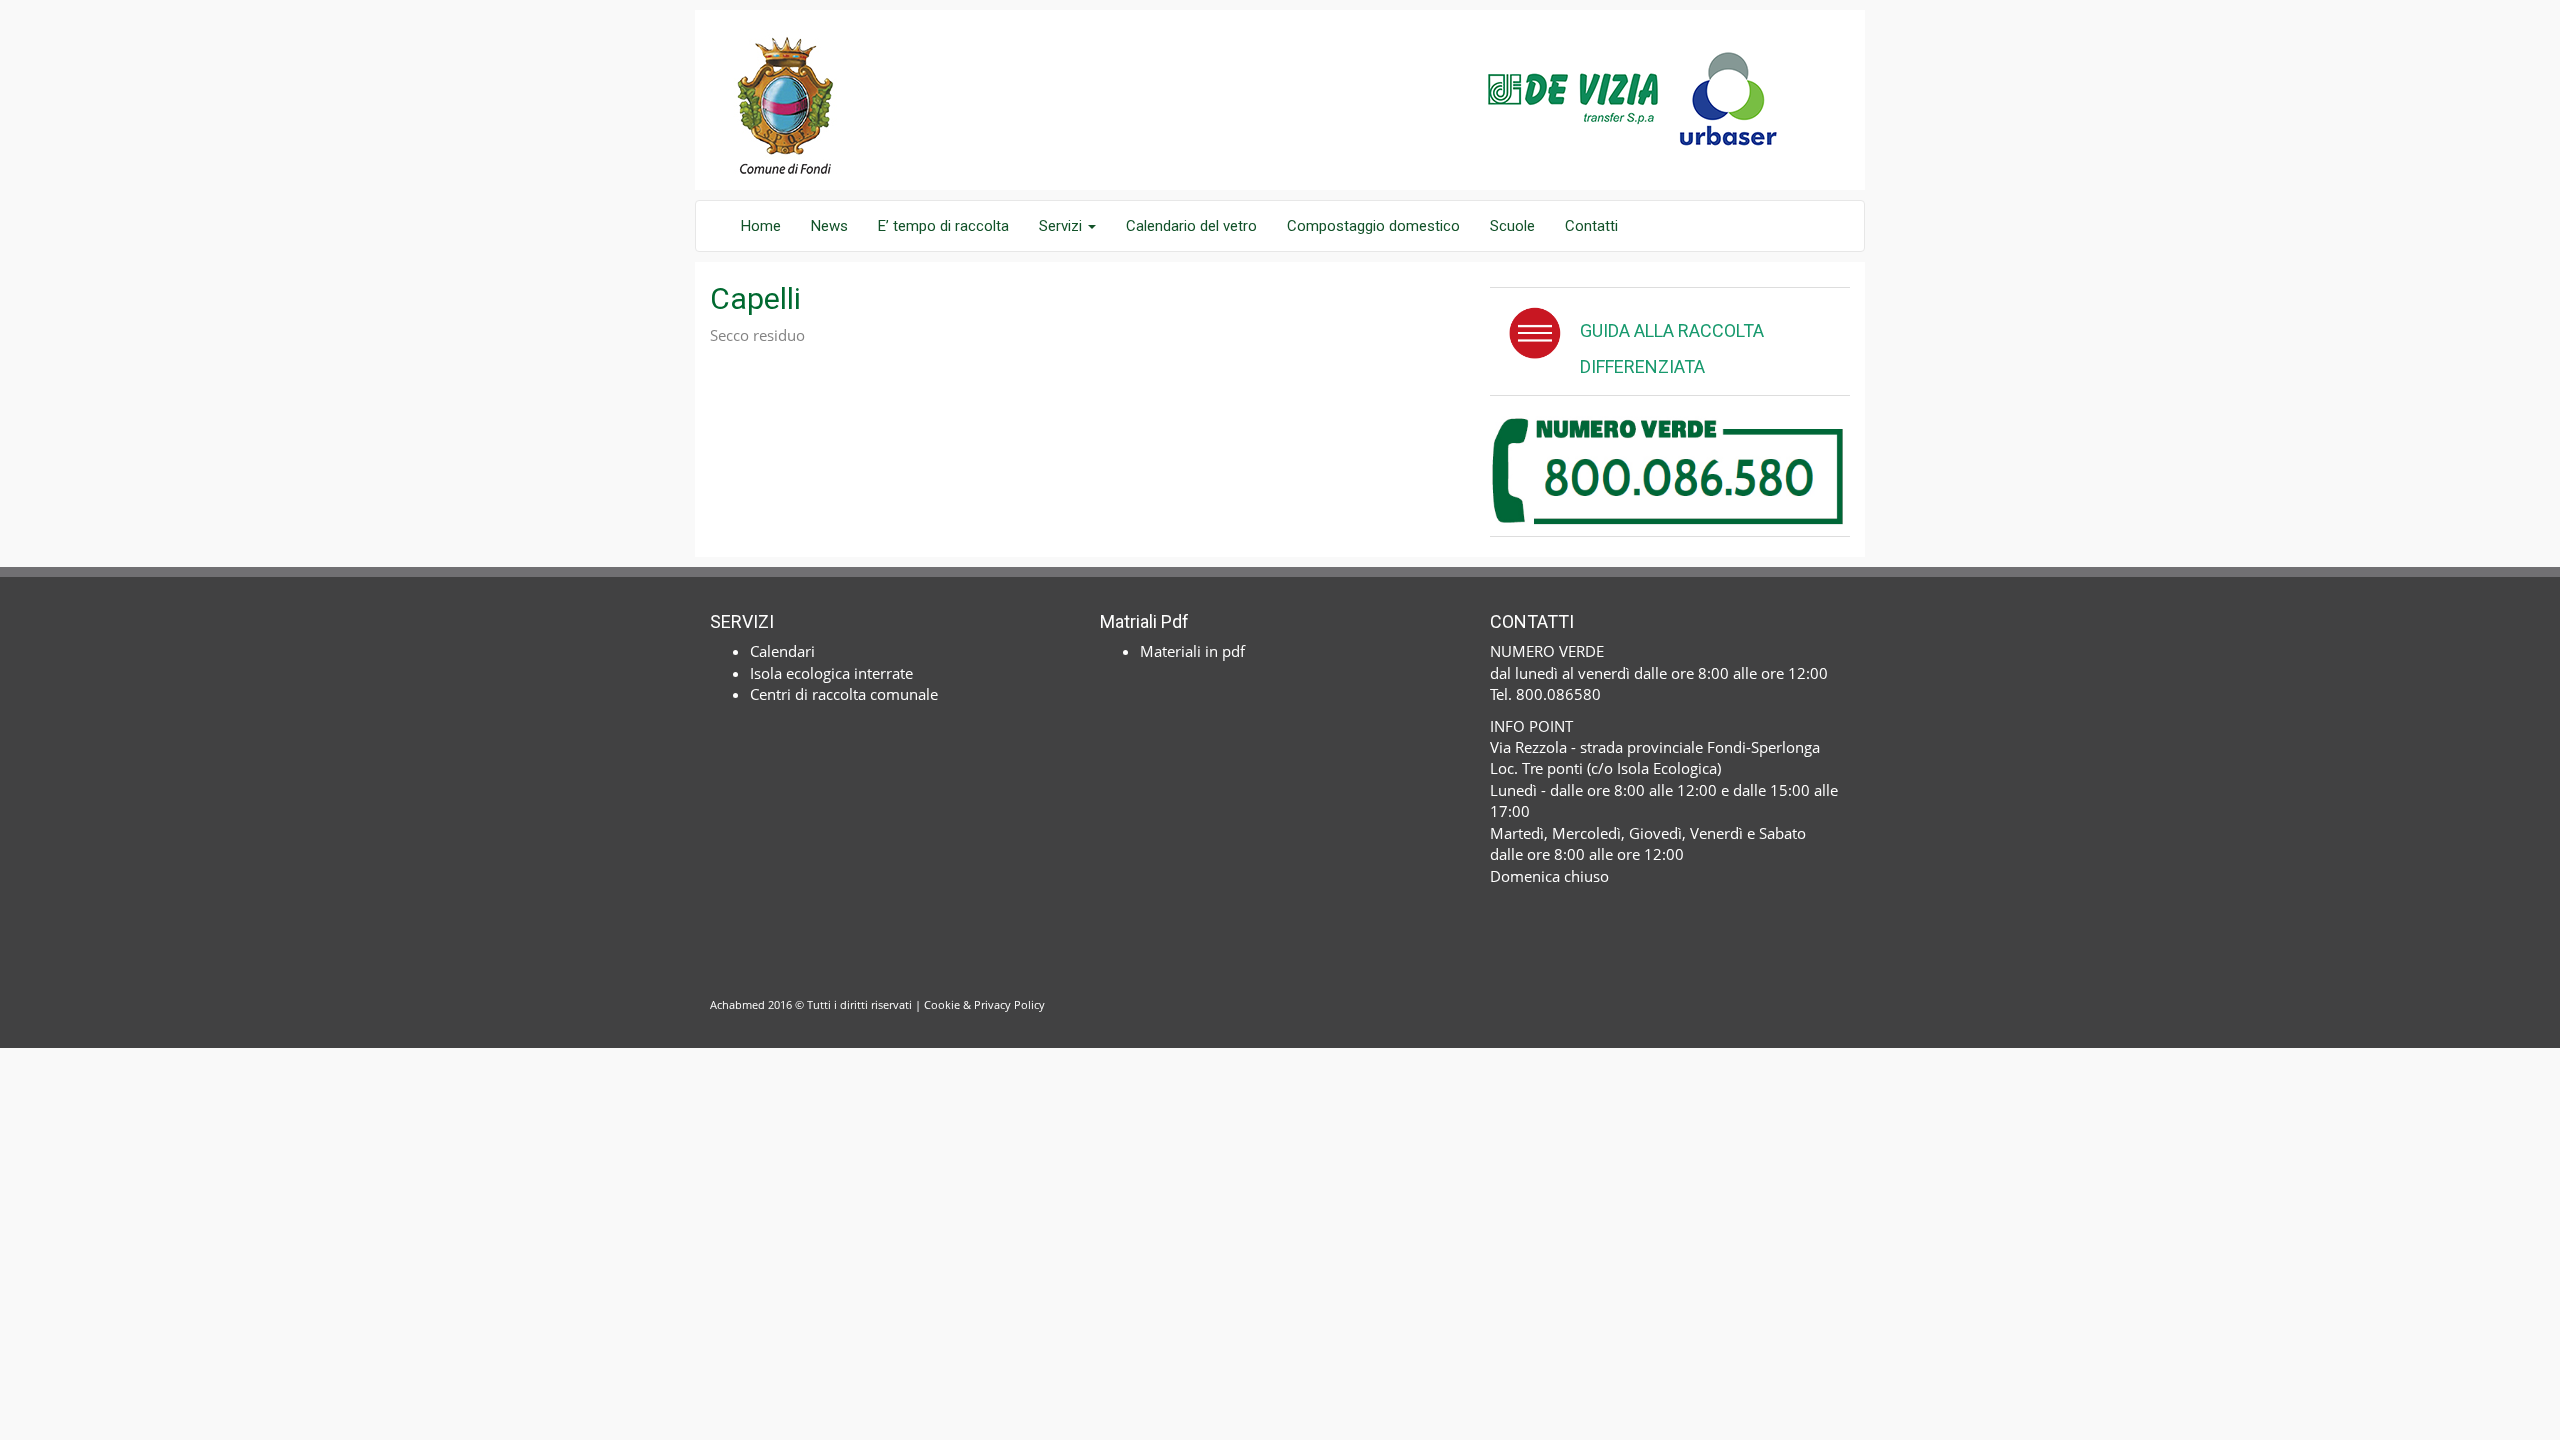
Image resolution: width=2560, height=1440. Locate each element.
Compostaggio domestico (1373, 226)
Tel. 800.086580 (1545, 694)
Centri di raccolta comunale (844, 694)
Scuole (1512, 226)
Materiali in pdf (1192, 651)
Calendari (782, 651)
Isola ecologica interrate (831, 673)
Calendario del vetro (1191, 226)
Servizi (1062, 226)
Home (761, 226)
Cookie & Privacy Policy (984, 1004)
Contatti (1591, 226)
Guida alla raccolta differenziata (1672, 348)
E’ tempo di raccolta (943, 226)
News (829, 226)
